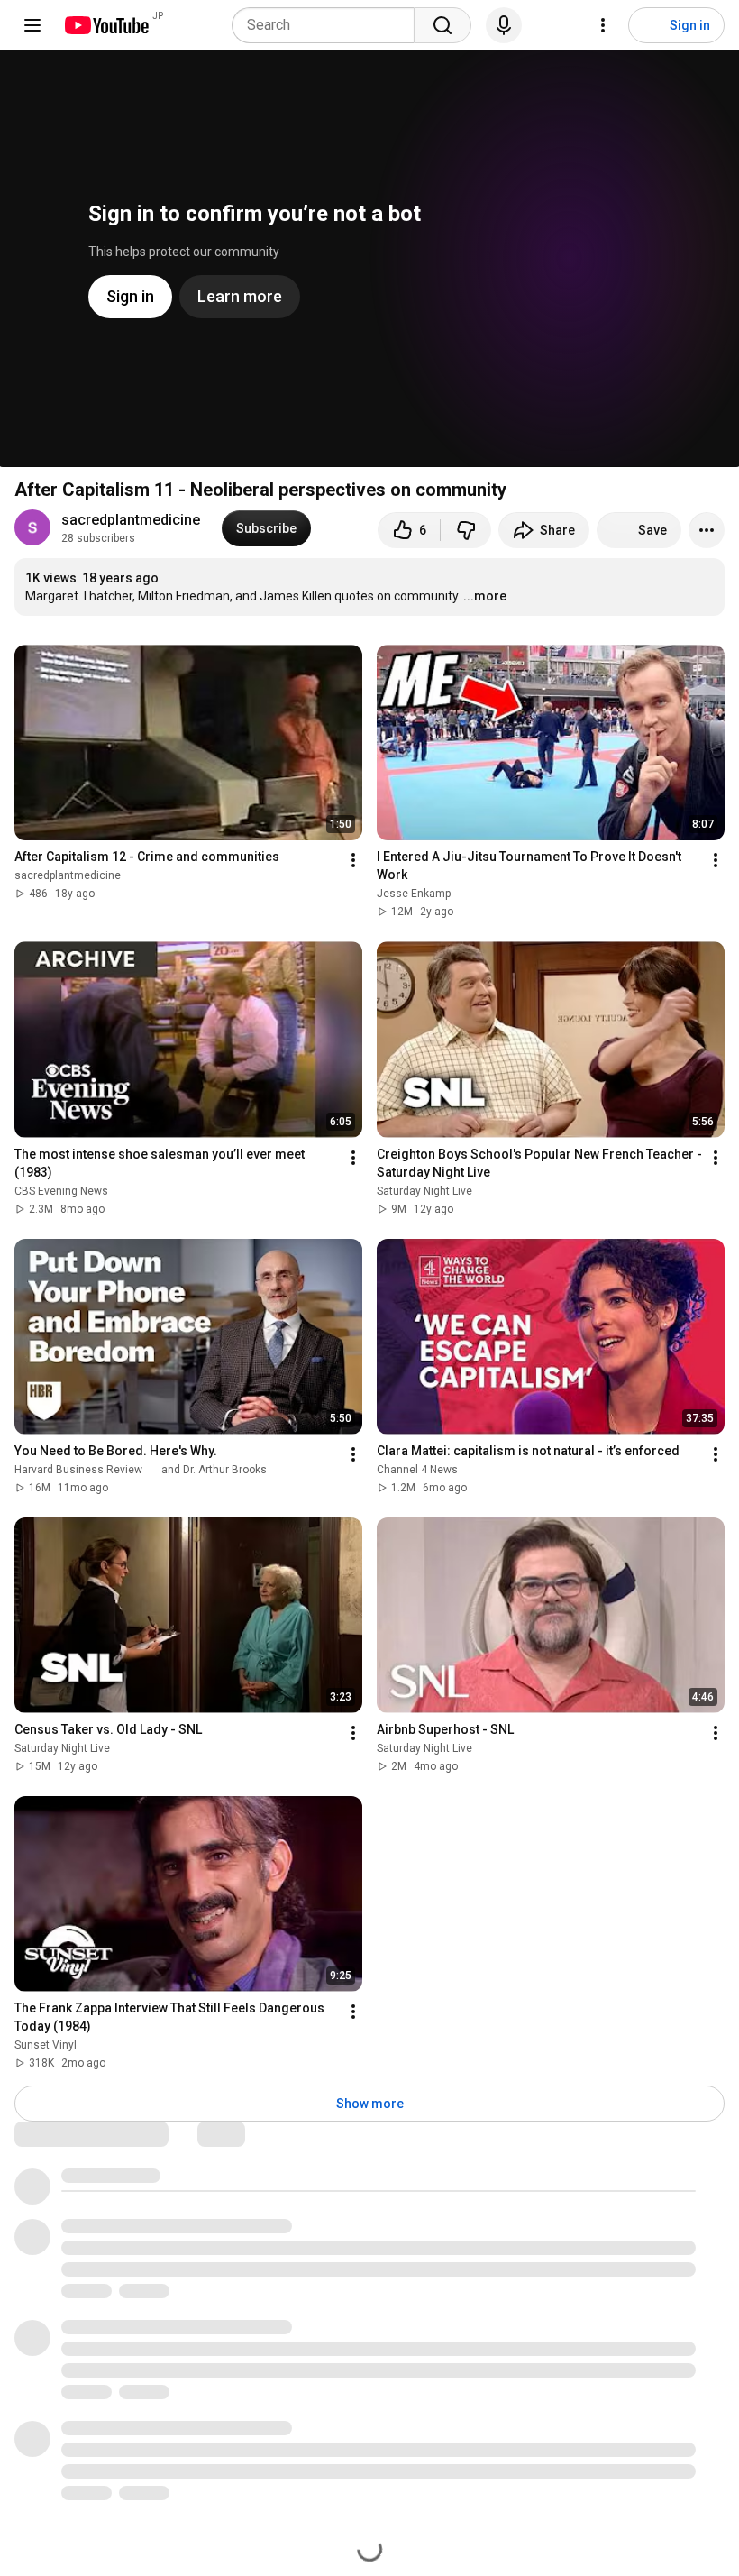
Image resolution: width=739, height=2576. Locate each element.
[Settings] (603, 25)
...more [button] (485, 596)
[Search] (442, 25)
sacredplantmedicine (131, 520)
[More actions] (707, 530)
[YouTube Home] (106, 25)
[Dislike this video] (466, 530)
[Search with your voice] (504, 25)
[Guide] (32, 25)
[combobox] (328, 25)
